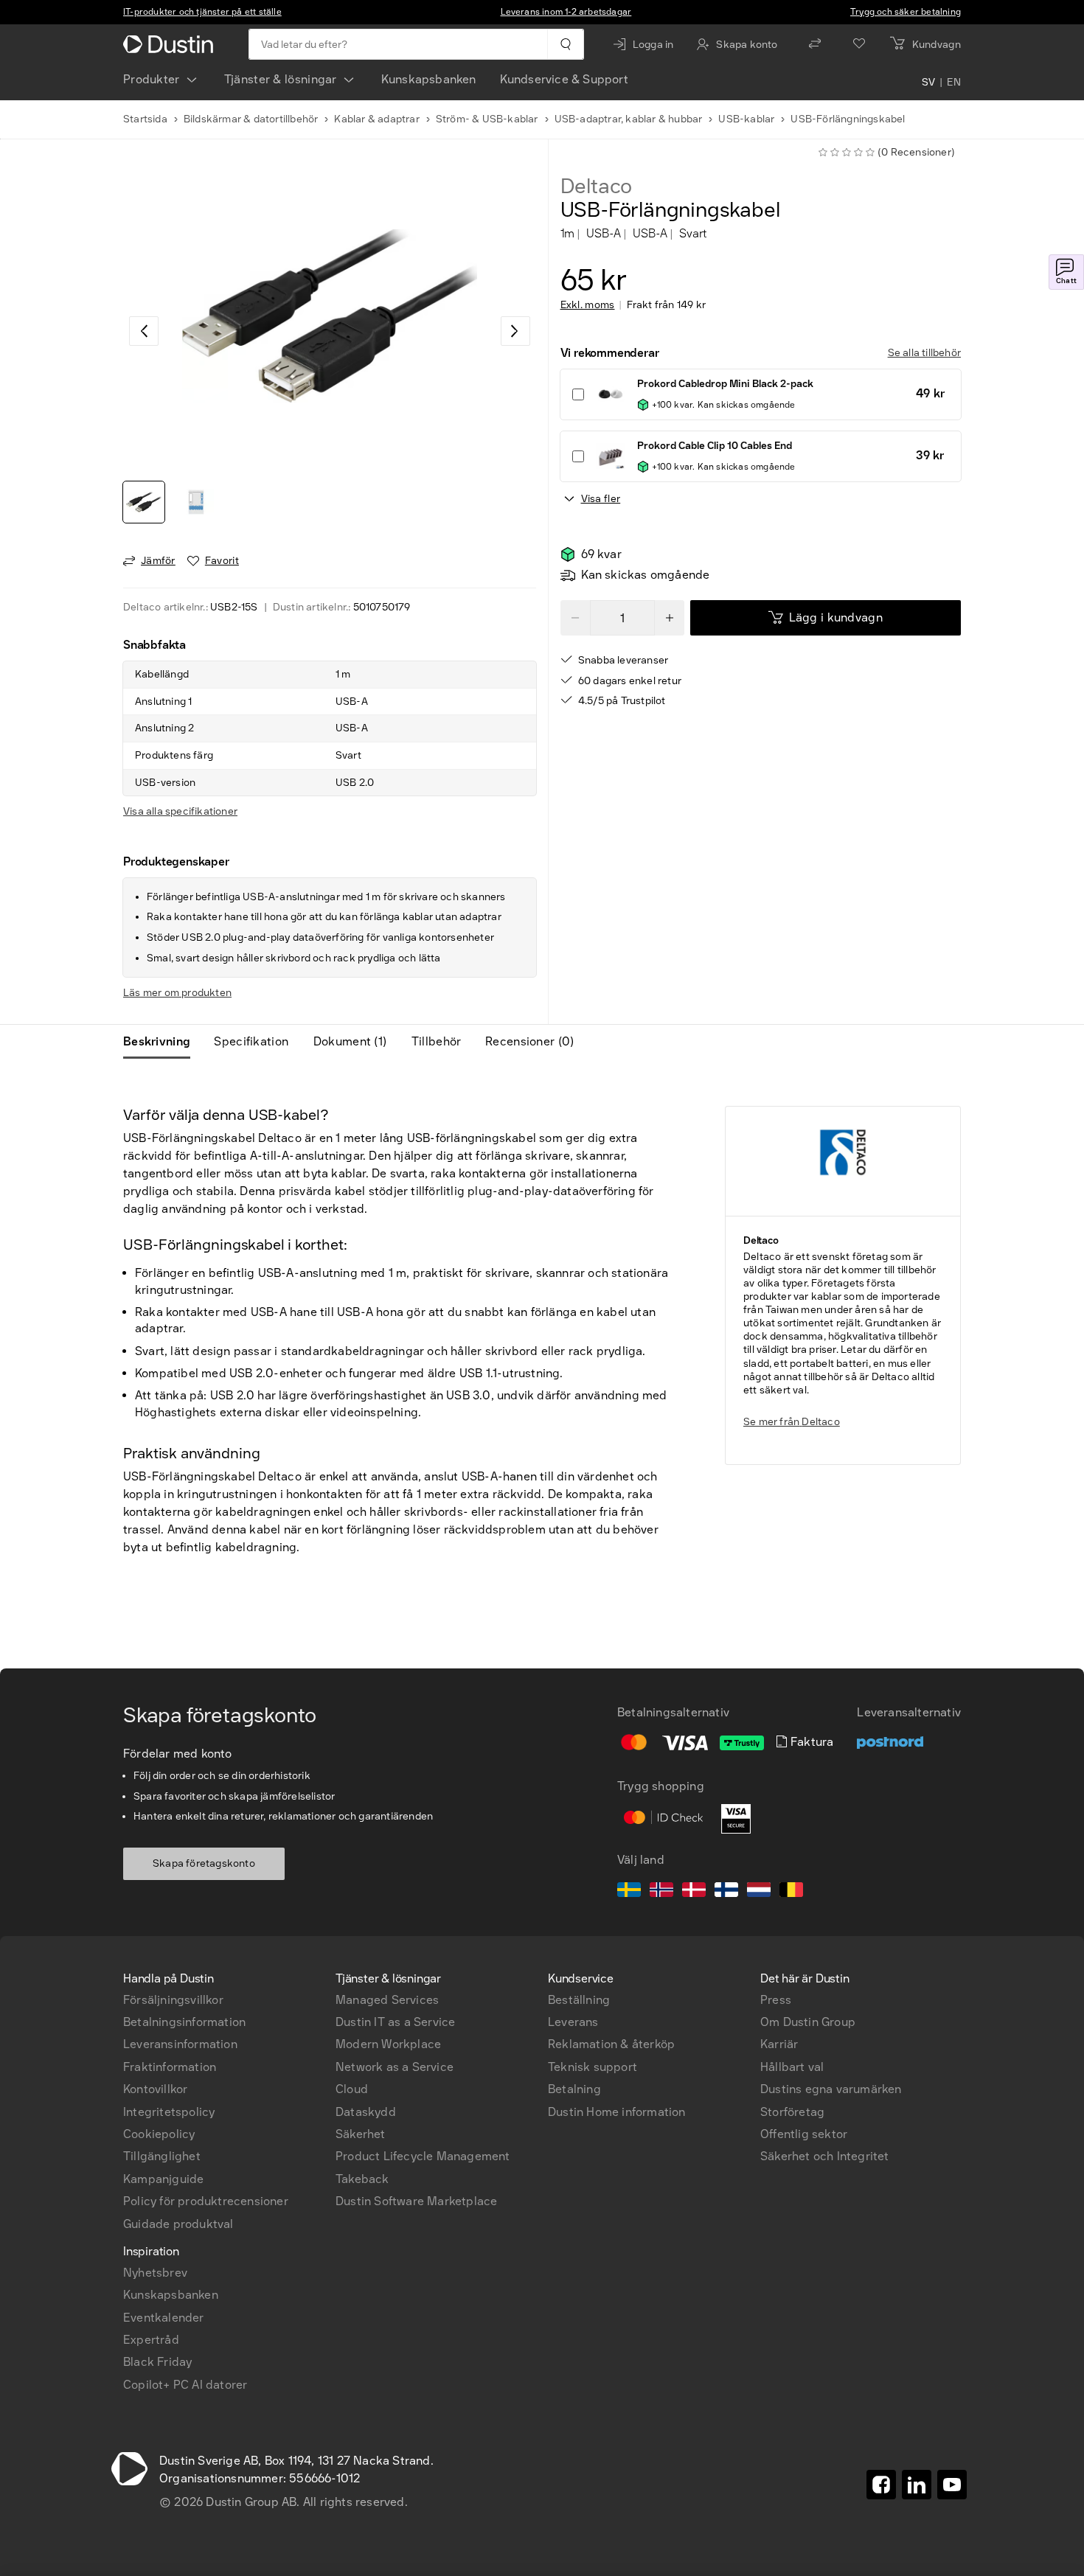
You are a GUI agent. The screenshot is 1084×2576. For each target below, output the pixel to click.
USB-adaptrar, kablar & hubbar (629, 119)
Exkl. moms (588, 305)
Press (776, 2000)
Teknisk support (593, 2067)
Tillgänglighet (162, 2156)
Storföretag (792, 2112)
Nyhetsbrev (155, 2273)
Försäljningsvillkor (173, 2000)
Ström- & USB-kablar (487, 119)
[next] (515, 331)
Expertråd (151, 2340)
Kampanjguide (163, 2179)
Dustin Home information (617, 2112)
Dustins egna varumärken (831, 2089)
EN (954, 83)
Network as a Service (395, 2067)
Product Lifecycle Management (423, 2156)
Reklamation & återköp (611, 2044)
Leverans (573, 2022)
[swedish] (629, 1892)
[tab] (163, 1042)
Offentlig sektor (804, 2134)
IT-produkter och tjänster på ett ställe (202, 12)
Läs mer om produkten (177, 993)
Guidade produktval (178, 2224)
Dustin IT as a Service (395, 2022)
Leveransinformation (180, 2044)
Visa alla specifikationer (180, 811)
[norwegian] (661, 1892)
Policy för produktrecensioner (206, 2201)
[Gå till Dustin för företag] (171, 44)
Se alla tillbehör (924, 353)
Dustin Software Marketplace (416, 2201)
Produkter (152, 79)
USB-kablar (746, 119)
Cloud (352, 2089)
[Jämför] (815, 44)
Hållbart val (792, 2067)
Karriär (779, 2044)
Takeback (362, 2179)
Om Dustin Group (808, 2022)
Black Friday (157, 2362)
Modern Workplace (388, 2044)
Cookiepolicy (159, 2134)
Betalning (574, 2089)
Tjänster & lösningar (281, 79)
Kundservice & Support (564, 79)
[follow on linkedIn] (917, 2485)
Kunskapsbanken (429, 79)
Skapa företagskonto (204, 1863)
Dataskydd (366, 2112)
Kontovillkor (155, 2089)
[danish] (694, 1892)
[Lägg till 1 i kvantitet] (670, 618)
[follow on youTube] (952, 2485)
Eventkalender (164, 2318)
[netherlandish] (759, 1892)
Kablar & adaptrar (376, 119)
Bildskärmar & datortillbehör (251, 119)
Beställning (579, 2000)
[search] (565, 44)
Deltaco (597, 187)
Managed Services (387, 2000)
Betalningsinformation (184, 2022)
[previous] (144, 331)
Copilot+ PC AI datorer (185, 2385)
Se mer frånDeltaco (792, 1422)
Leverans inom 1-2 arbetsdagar (566, 12)
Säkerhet (361, 2134)
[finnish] (726, 1892)
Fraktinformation (170, 2067)
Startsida (145, 119)
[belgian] (791, 1892)
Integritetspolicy (169, 2112)
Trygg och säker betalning (906, 12)
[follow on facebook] (881, 2485)
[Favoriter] (859, 44)
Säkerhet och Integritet (825, 2156)
